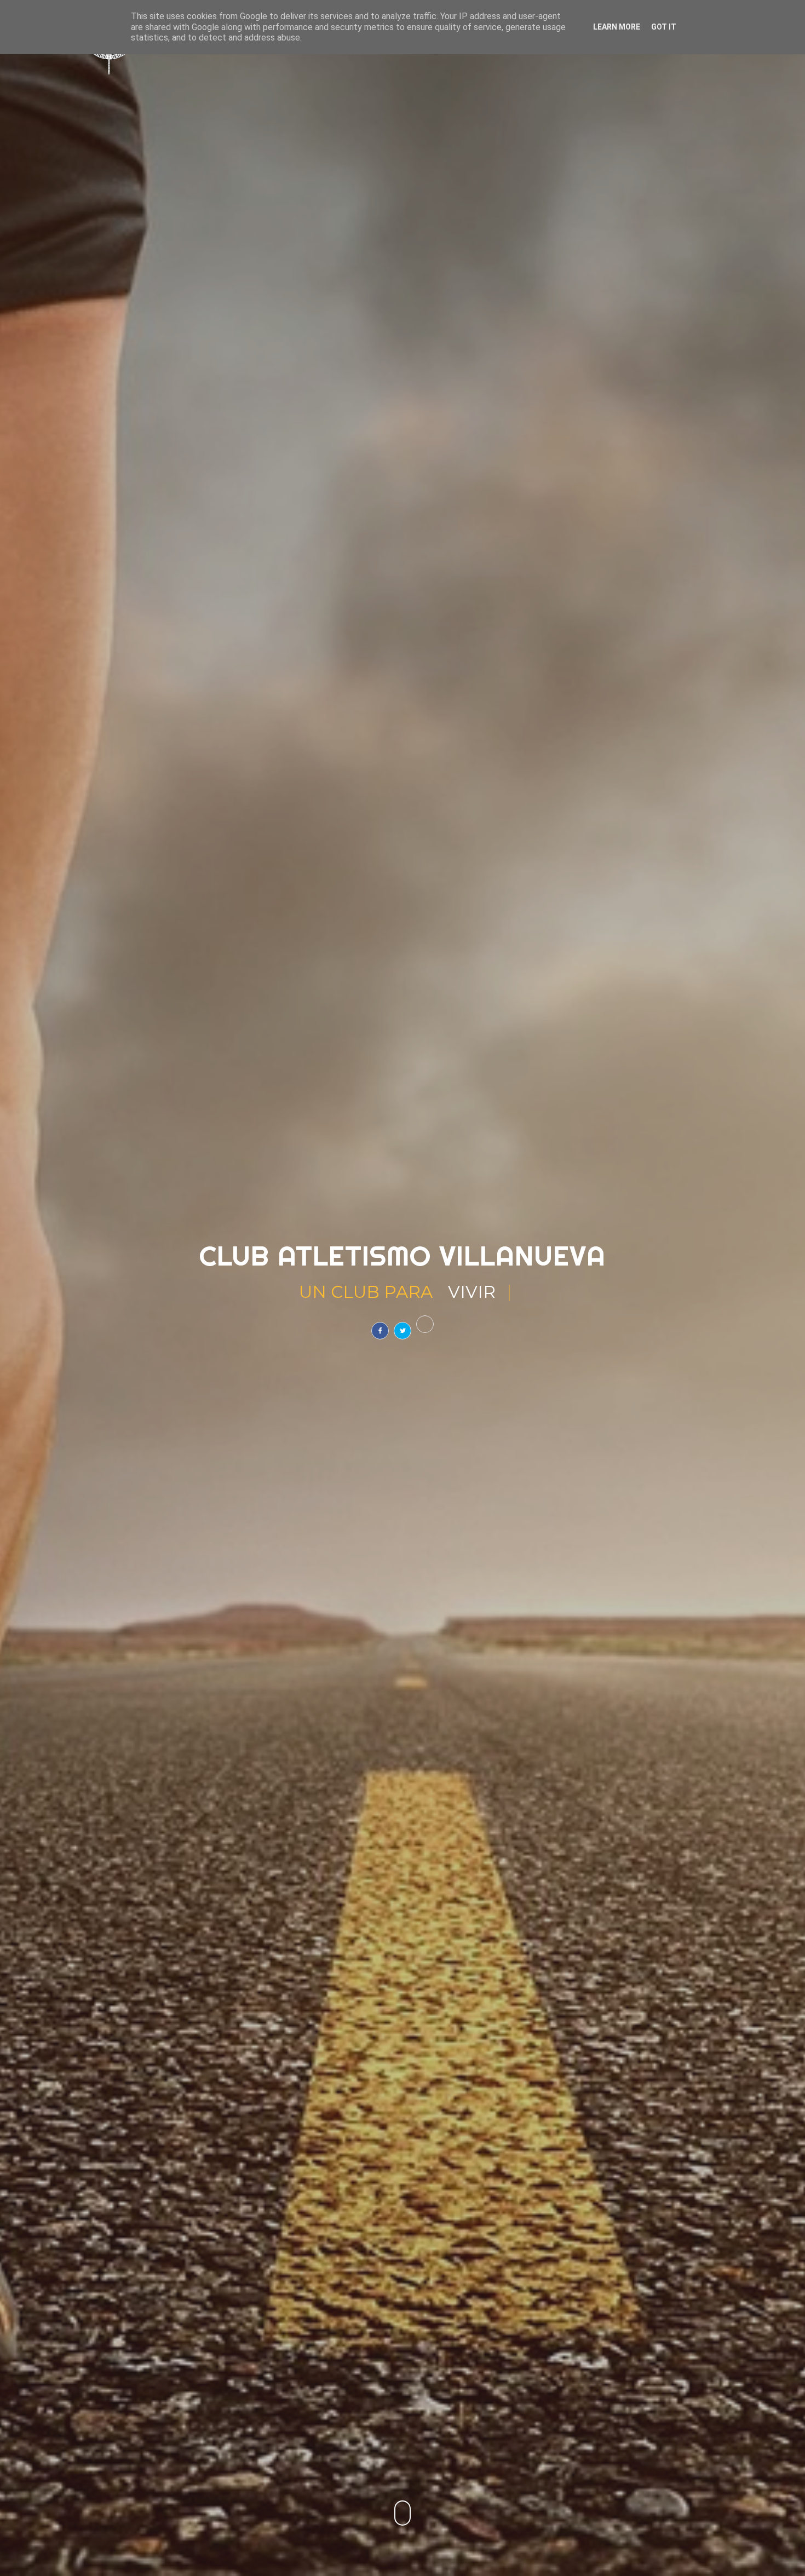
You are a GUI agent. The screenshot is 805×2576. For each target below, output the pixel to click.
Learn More (617, 27)
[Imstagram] (425, 1324)
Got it (664, 27)
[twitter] (403, 1331)
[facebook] (380, 1331)
